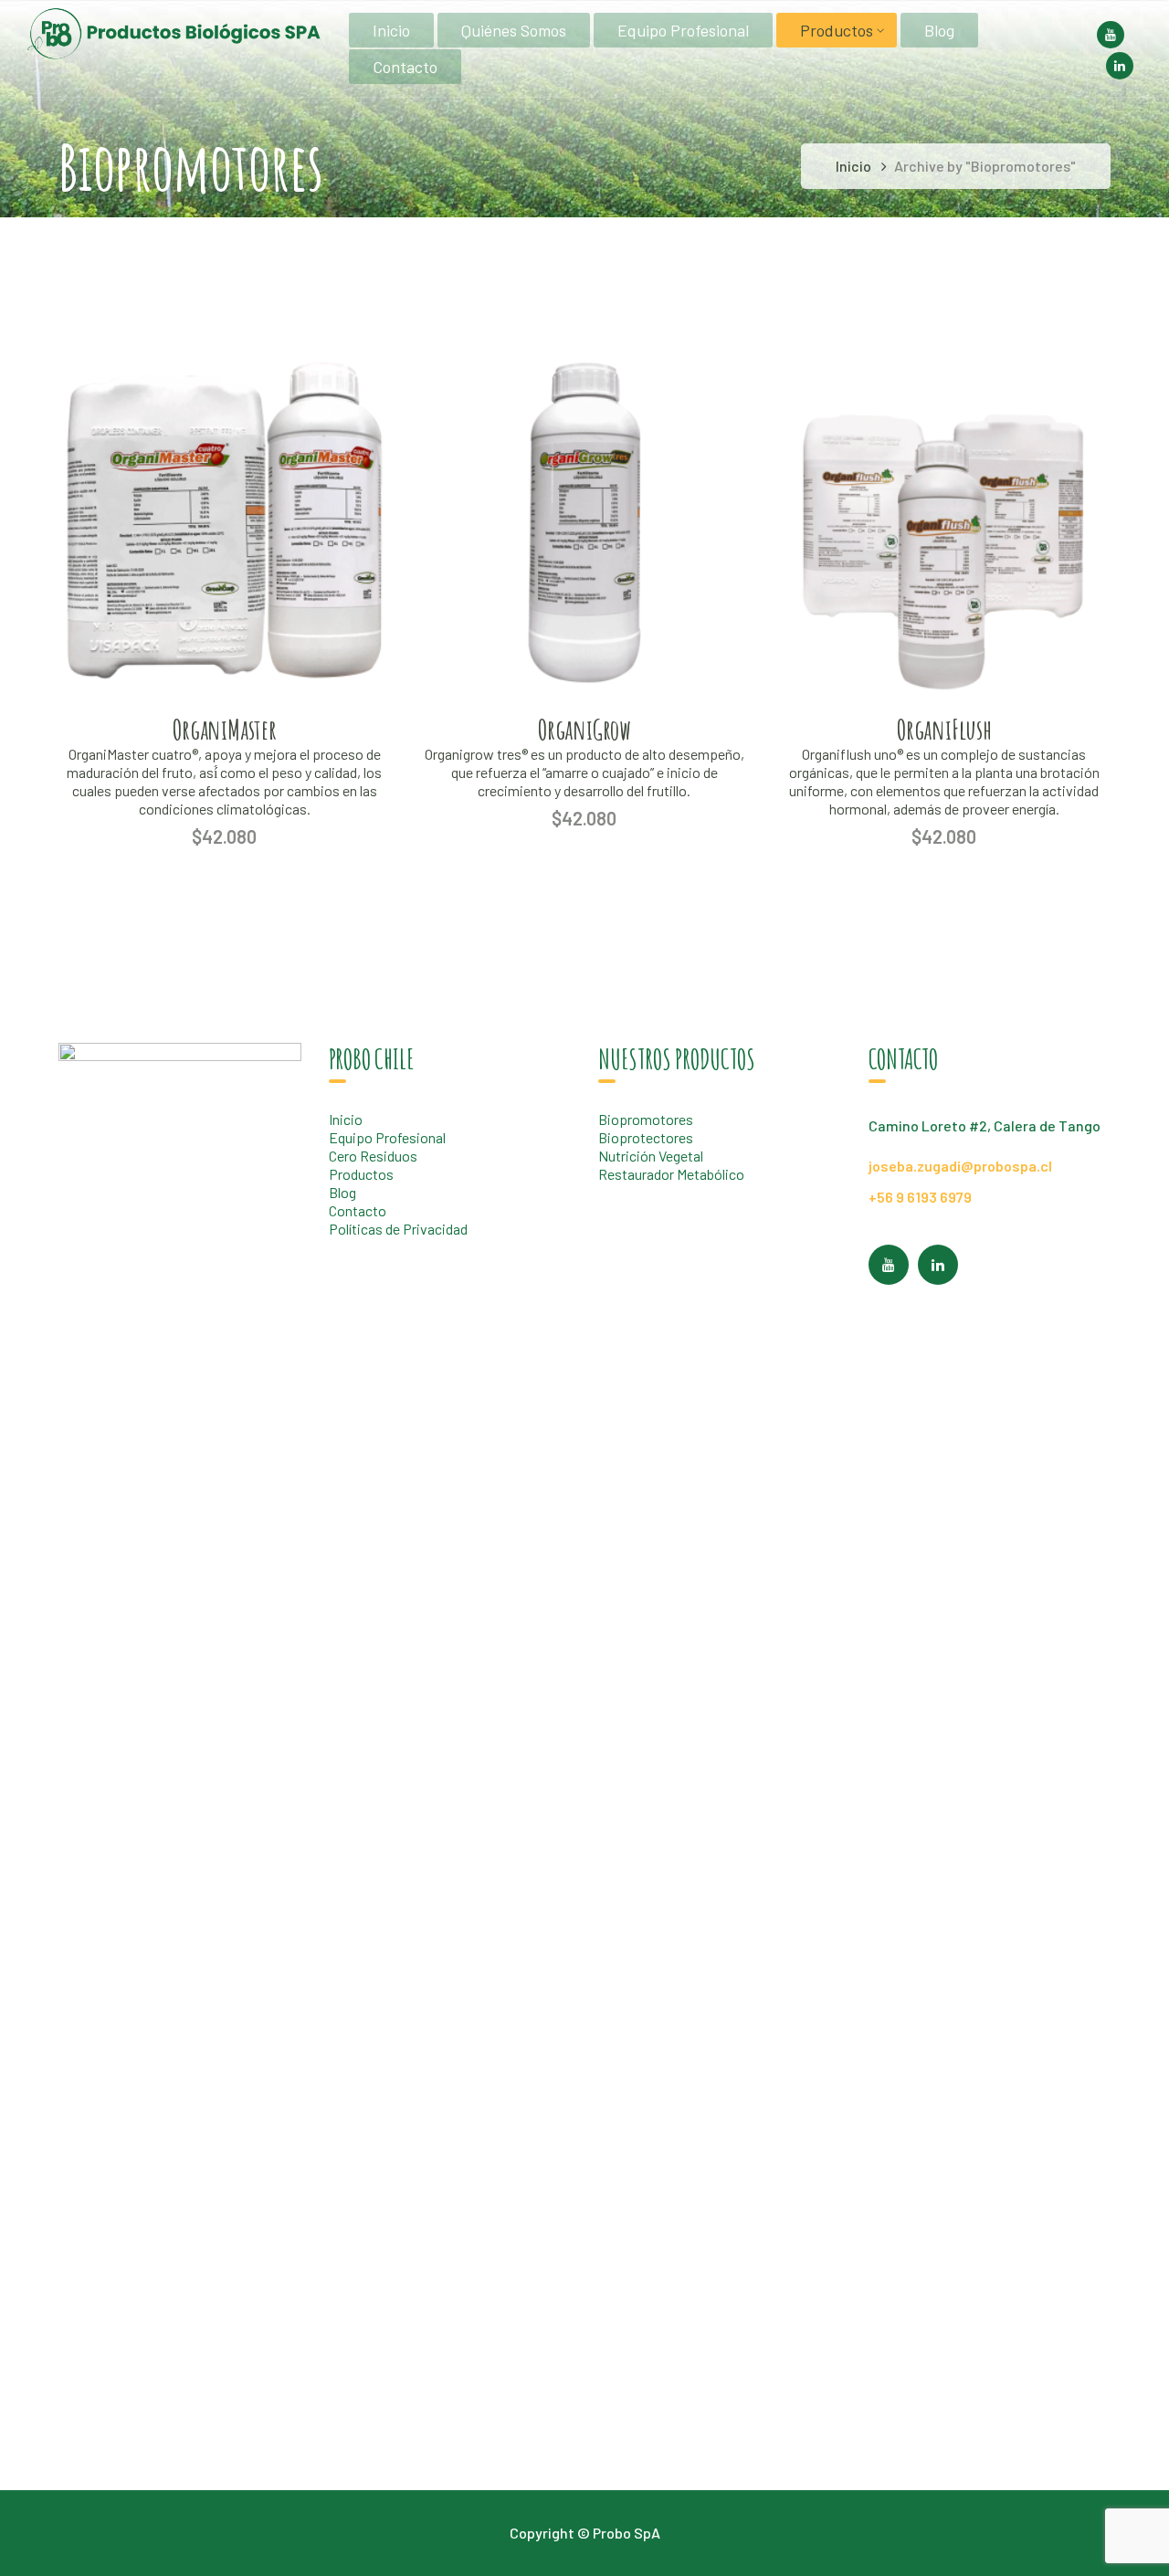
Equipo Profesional (387, 1137)
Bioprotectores (646, 1137)
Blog (342, 1192)
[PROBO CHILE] (174, 32)
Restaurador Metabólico (671, 1174)
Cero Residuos (373, 1156)
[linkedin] (938, 1265)
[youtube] (889, 1265)
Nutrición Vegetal (651, 1156)
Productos (361, 1174)
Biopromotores (646, 1119)
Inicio (853, 166)
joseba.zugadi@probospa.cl (960, 1166)
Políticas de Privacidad (398, 1229)
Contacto (358, 1210)
